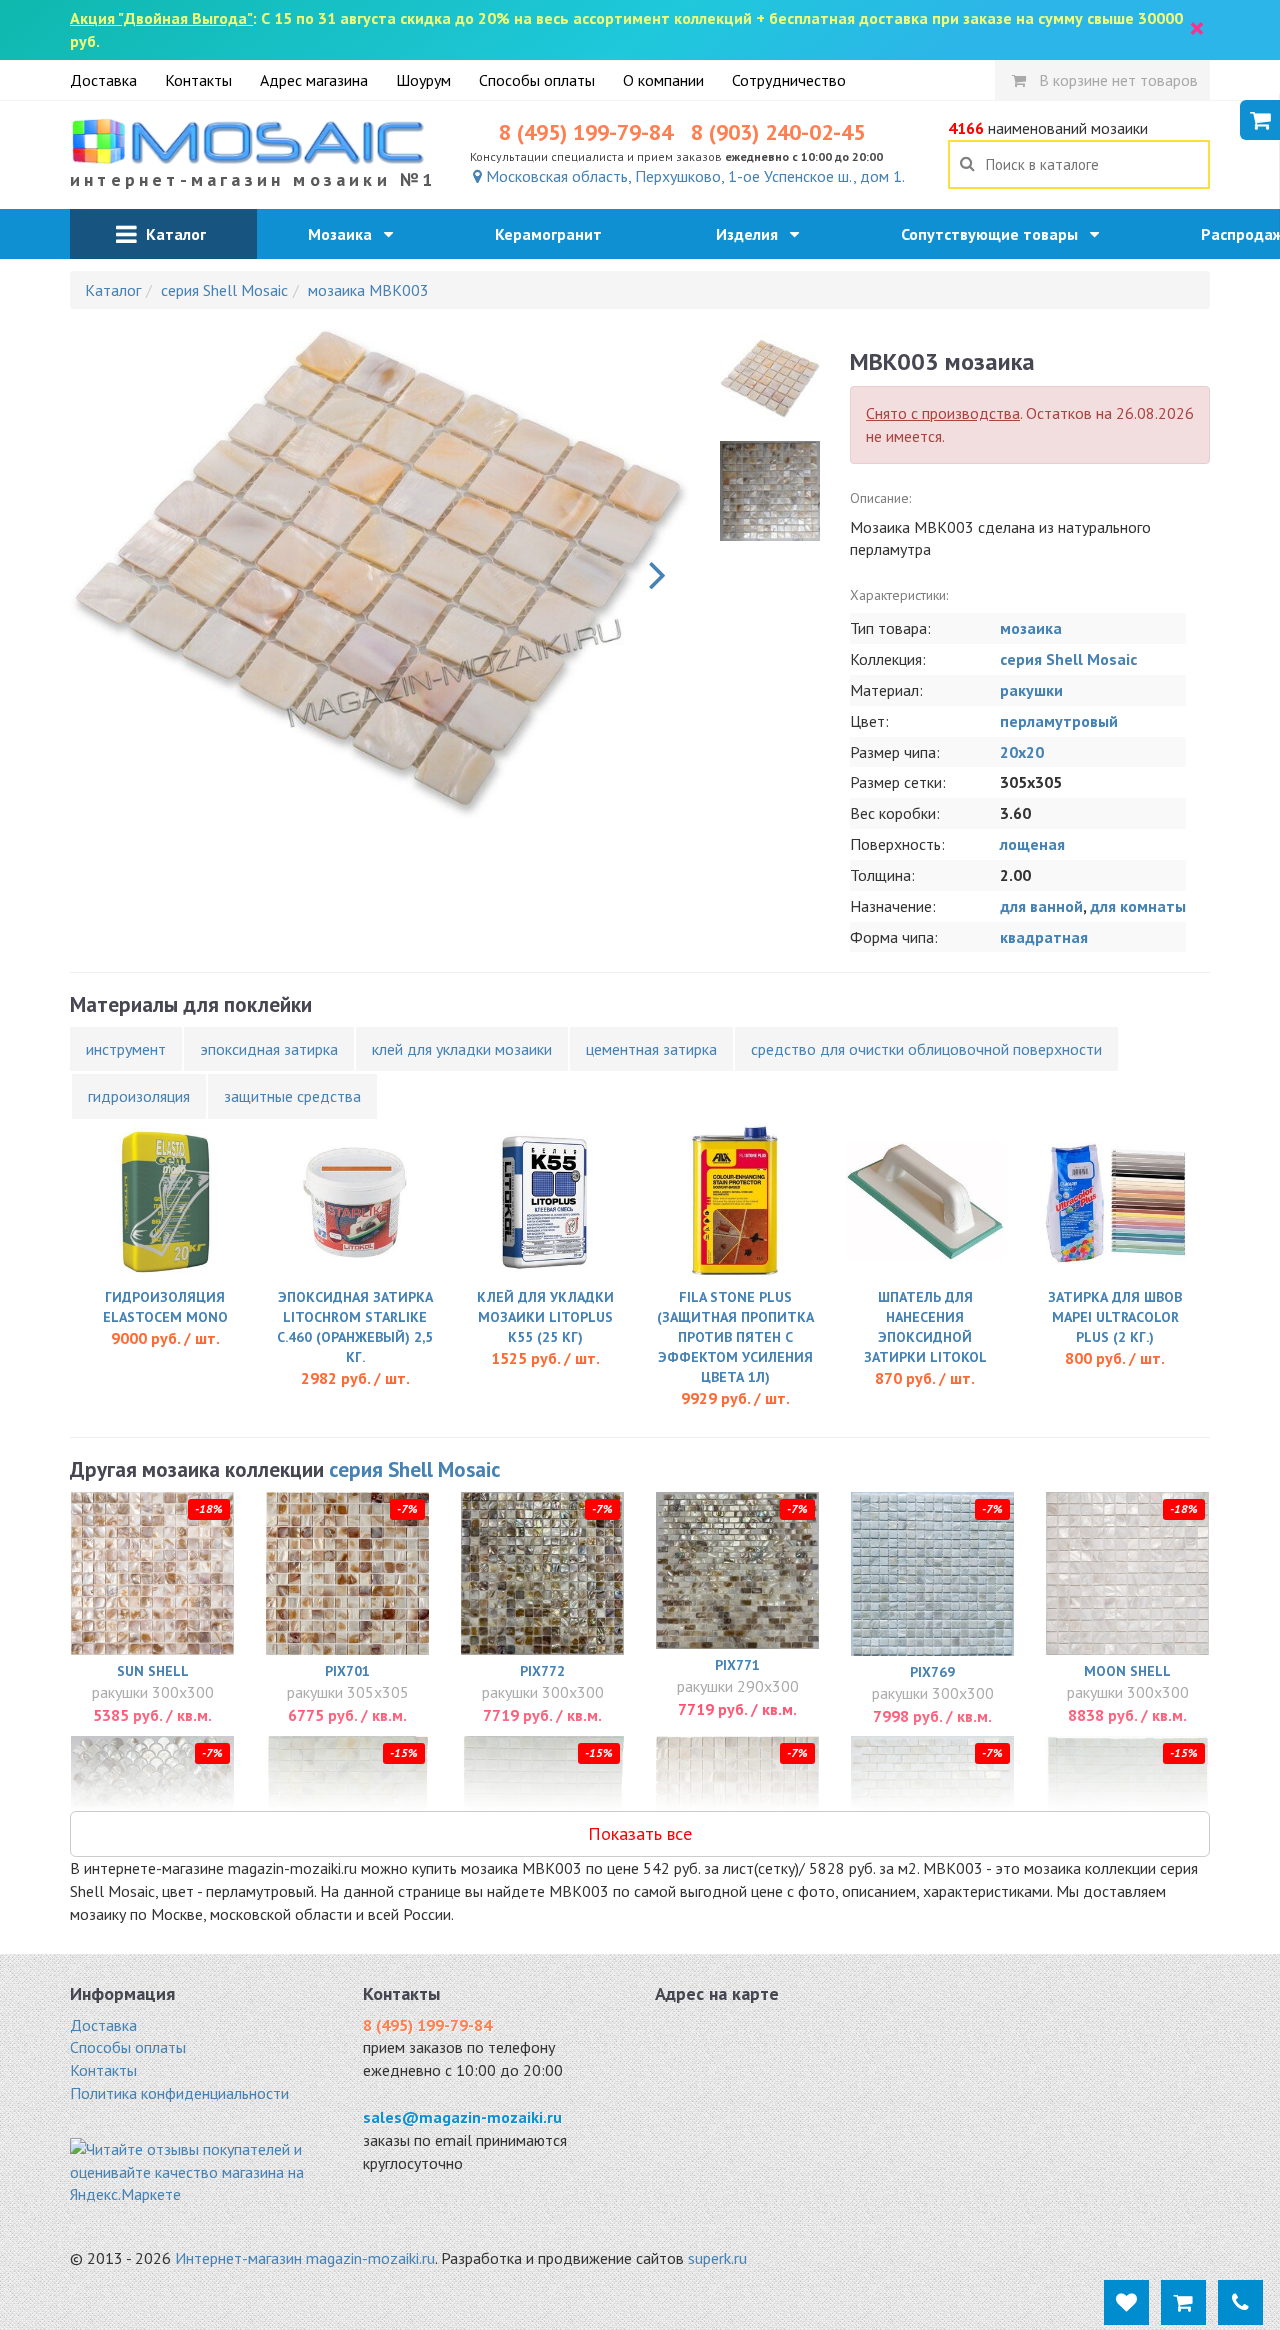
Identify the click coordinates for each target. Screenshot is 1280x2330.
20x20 (1022, 752)
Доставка (103, 80)
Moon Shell (1127, 1671)
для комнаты (1138, 906)
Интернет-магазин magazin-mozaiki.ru (305, 2258)
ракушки (1031, 690)
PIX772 (542, 1671)
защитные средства (292, 1096)
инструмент (126, 1049)
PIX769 (932, 1672)
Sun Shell (153, 1671)
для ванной (1041, 906)
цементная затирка (651, 1049)
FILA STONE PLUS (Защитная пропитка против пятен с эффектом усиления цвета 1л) (735, 1337)
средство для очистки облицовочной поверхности (926, 1049)
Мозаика (346, 234)
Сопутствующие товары (995, 234)
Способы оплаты (537, 80)
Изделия (753, 234)
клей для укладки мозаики (462, 1049)
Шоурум (423, 80)
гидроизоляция (139, 1096)
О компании (663, 80)
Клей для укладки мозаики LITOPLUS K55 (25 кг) (545, 1317)
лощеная (1032, 844)
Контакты (198, 80)
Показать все (640, 1833)
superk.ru (717, 2258)
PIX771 (737, 1665)
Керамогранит (554, 234)
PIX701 (347, 1671)
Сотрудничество (789, 80)
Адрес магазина (314, 80)
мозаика (1031, 628)
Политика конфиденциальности (179, 2093)
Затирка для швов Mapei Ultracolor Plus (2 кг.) (1115, 1317)
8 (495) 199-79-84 (586, 132)
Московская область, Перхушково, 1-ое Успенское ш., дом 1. (693, 176)
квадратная (1044, 937)
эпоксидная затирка (269, 1049)
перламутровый (1059, 721)
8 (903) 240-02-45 (778, 132)
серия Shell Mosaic (1068, 659)
